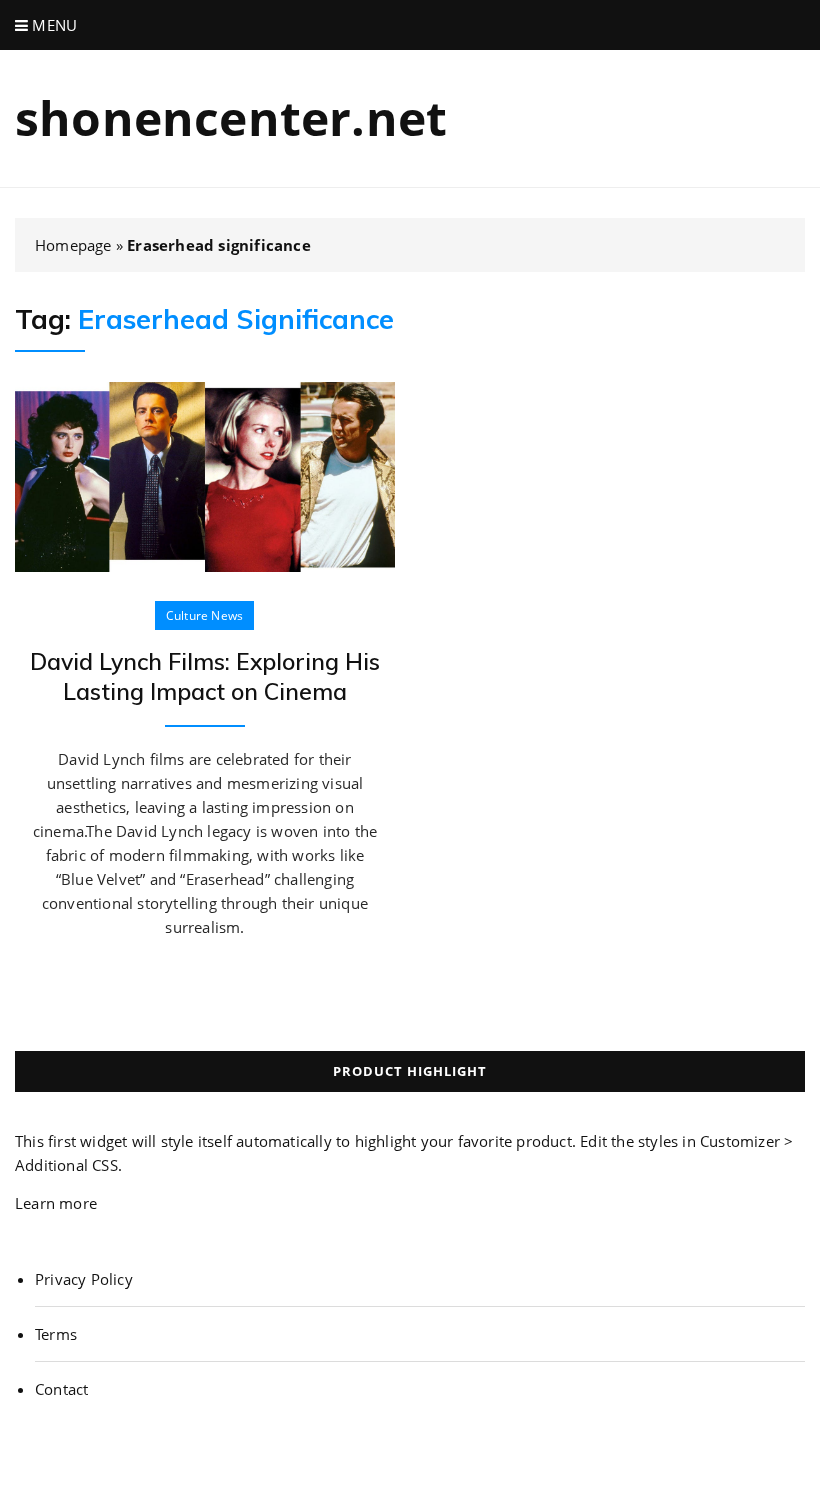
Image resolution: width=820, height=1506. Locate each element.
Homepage (73, 245)
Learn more (56, 1203)
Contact (61, 1389)
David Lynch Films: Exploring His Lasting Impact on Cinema (205, 676)
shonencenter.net (231, 117)
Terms (56, 1334)
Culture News (204, 615)
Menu (52, 25)
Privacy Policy (84, 1279)
